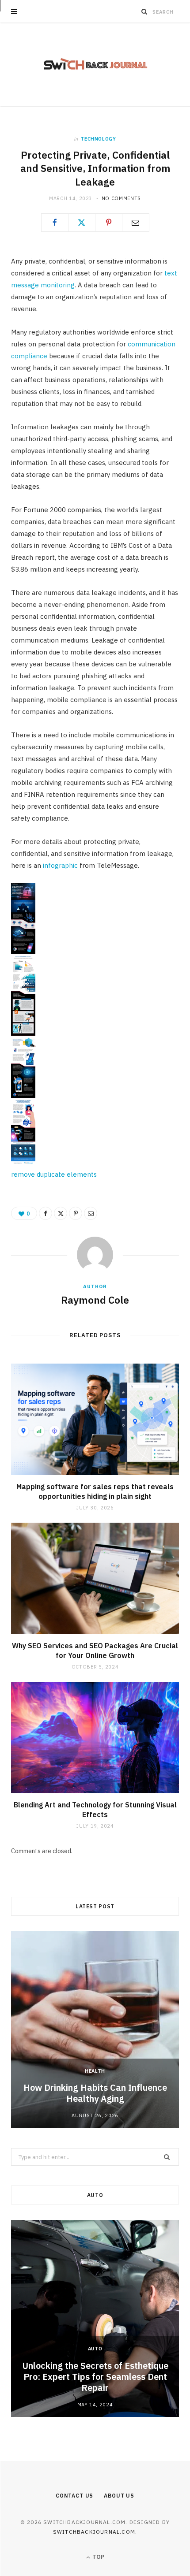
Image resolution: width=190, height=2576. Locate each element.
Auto (95, 2349)
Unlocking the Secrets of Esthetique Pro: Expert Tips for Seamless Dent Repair (95, 2377)
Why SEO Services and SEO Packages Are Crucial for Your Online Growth (95, 1650)
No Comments (121, 198)
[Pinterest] (109, 223)
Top (98, 2557)
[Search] (144, 11)
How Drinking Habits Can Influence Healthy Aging (95, 2093)
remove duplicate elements (54, 1174)
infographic (60, 865)
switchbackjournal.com (94, 2532)
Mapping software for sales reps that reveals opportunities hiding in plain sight (95, 1491)
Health (95, 2071)
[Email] (136, 223)
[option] (95, 2030)
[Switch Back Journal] (95, 65)
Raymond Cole (95, 1300)
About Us (119, 2496)
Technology (98, 139)
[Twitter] (82, 223)
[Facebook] (55, 223)
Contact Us (74, 2496)
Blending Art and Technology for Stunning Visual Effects (95, 1810)
